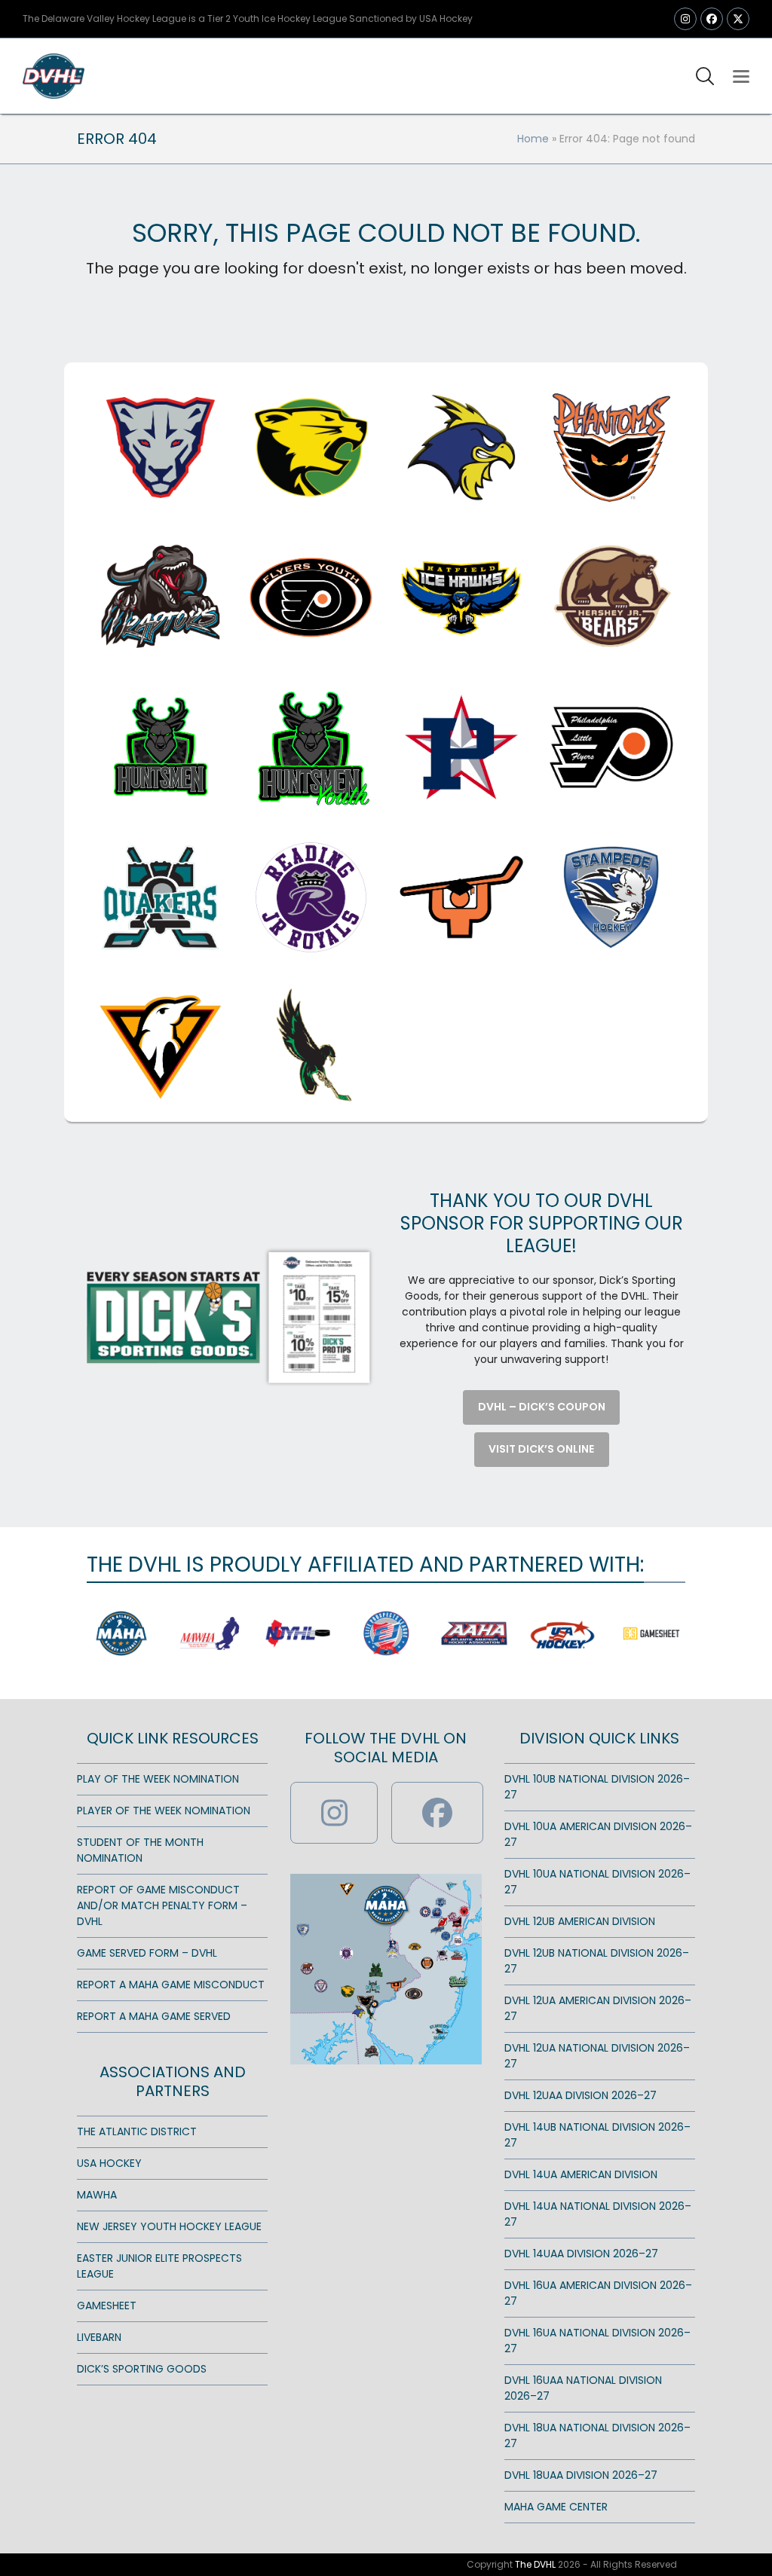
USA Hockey (109, 2163)
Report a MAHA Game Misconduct (171, 1985)
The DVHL (535, 2564)
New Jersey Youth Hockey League (169, 2226)
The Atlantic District (137, 2131)
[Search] (705, 76)
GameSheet (107, 2306)
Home (533, 139)
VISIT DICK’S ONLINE (541, 1449)
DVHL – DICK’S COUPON (542, 1407)
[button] (741, 76)
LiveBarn (99, 2337)
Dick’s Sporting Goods (142, 2369)
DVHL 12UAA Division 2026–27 (581, 2095)
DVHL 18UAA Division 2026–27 (581, 2475)
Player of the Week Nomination (164, 1811)
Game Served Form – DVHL (147, 1953)
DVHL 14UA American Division (581, 2174)
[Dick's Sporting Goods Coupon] (231, 1316)
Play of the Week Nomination (158, 1779)
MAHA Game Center (556, 2507)
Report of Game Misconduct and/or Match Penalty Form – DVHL (162, 1905)
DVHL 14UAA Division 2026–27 (581, 2254)
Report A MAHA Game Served (154, 2016)
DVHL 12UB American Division (580, 1921)
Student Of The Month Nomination (140, 1850)
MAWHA (97, 2195)
